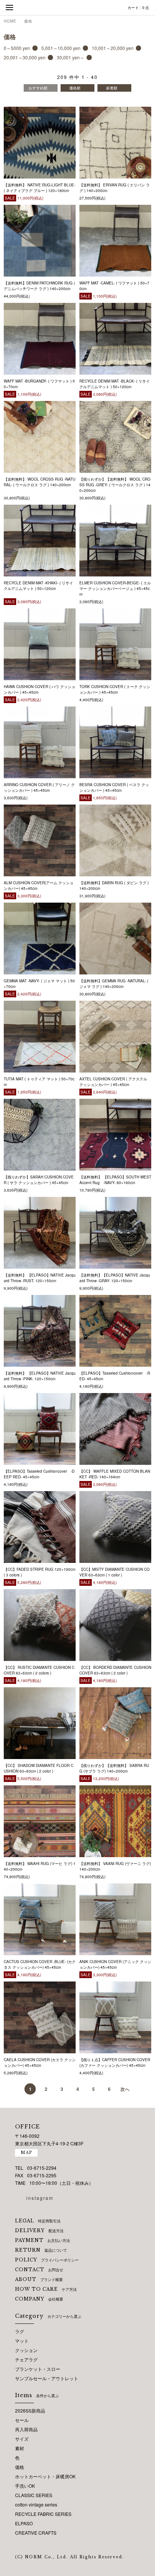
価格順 (75, 88)
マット (22, 2341)
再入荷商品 (26, 2429)
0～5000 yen (17, 48)
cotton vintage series (36, 2504)
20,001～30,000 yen (25, 57)
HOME (10, 21)
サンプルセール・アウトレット (47, 2378)
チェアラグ (26, 2359)
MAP (26, 2153)
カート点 (138, 8)
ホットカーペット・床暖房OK (45, 2476)
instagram (40, 2198)
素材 (20, 2448)
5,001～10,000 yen (61, 48)
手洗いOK (25, 2486)
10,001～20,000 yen (113, 48)
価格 (28, 21)
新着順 (112, 88)
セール (22, 2420)
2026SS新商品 (30, 2410)
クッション (26, 2350)
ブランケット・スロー (38, 2369)
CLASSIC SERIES (34, 2495)
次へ (125, 2089)
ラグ (20, 2331)
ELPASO (24, 2523)
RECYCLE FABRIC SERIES (43, 2514)
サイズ (22, 2439)
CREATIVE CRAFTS (36, 2533)
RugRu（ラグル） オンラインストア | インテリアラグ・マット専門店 (77, 8)
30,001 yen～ (71, 57)
